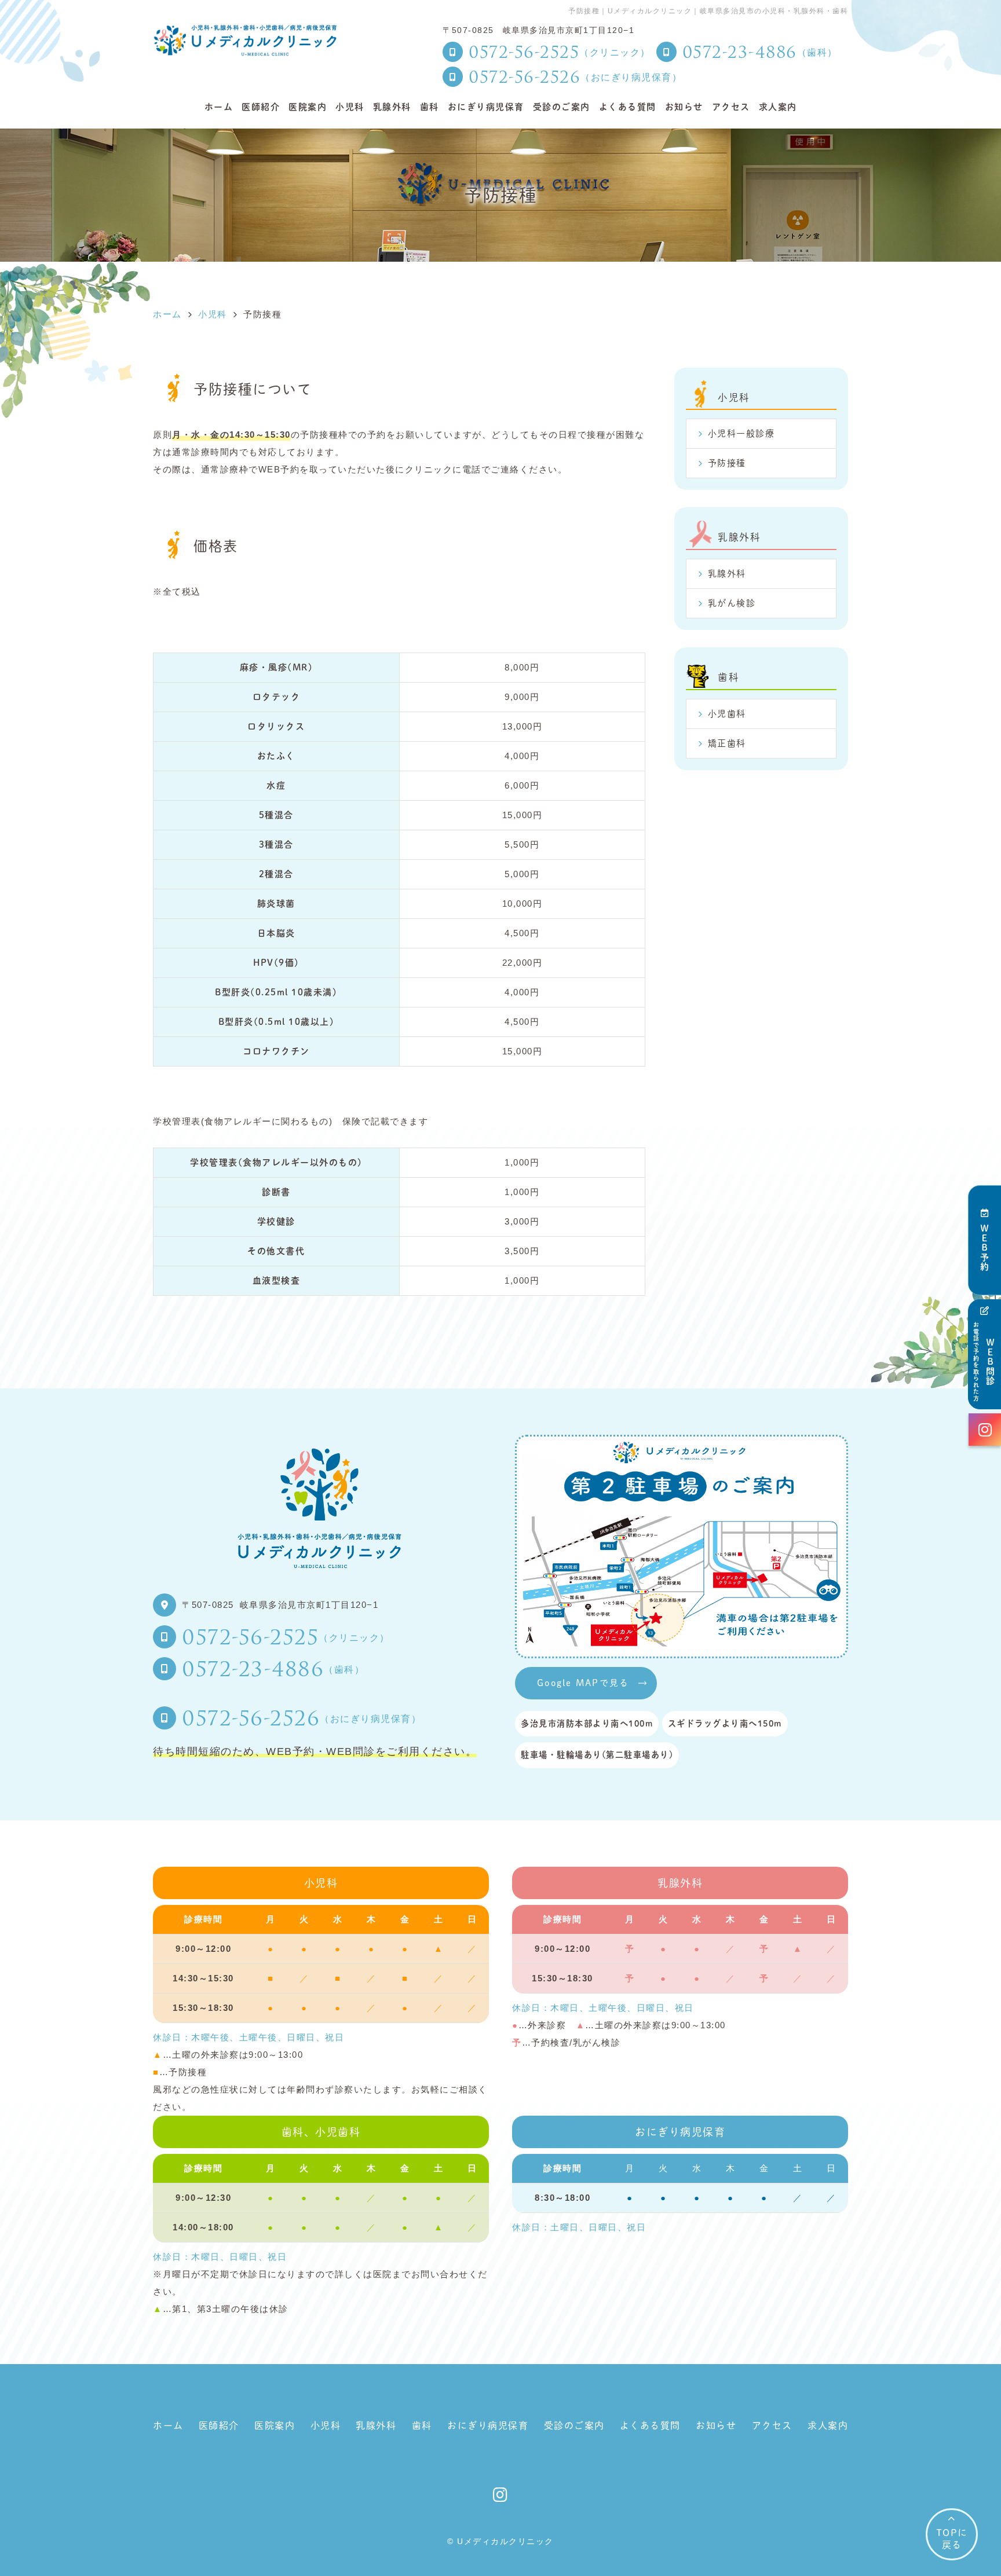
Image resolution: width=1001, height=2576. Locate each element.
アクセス (731, 107)
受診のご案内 (562, 107)
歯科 (430, 107)
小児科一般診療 (741, 433)
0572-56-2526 (302, 1717)
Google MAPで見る (583, 1683)
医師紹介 (261, 107)
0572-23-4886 (273, 1668)
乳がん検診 (732, 603)
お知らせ (684, 107)
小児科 (350, 107)
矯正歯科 (727, 743)
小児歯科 (727, 714)
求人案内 (778, 107)
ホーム (219, 107)
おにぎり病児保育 (486, 107)
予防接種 (727, 463)
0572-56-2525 (286, 1636)
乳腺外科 (392, 107)
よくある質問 (628, 107)
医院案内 (308, 107)
